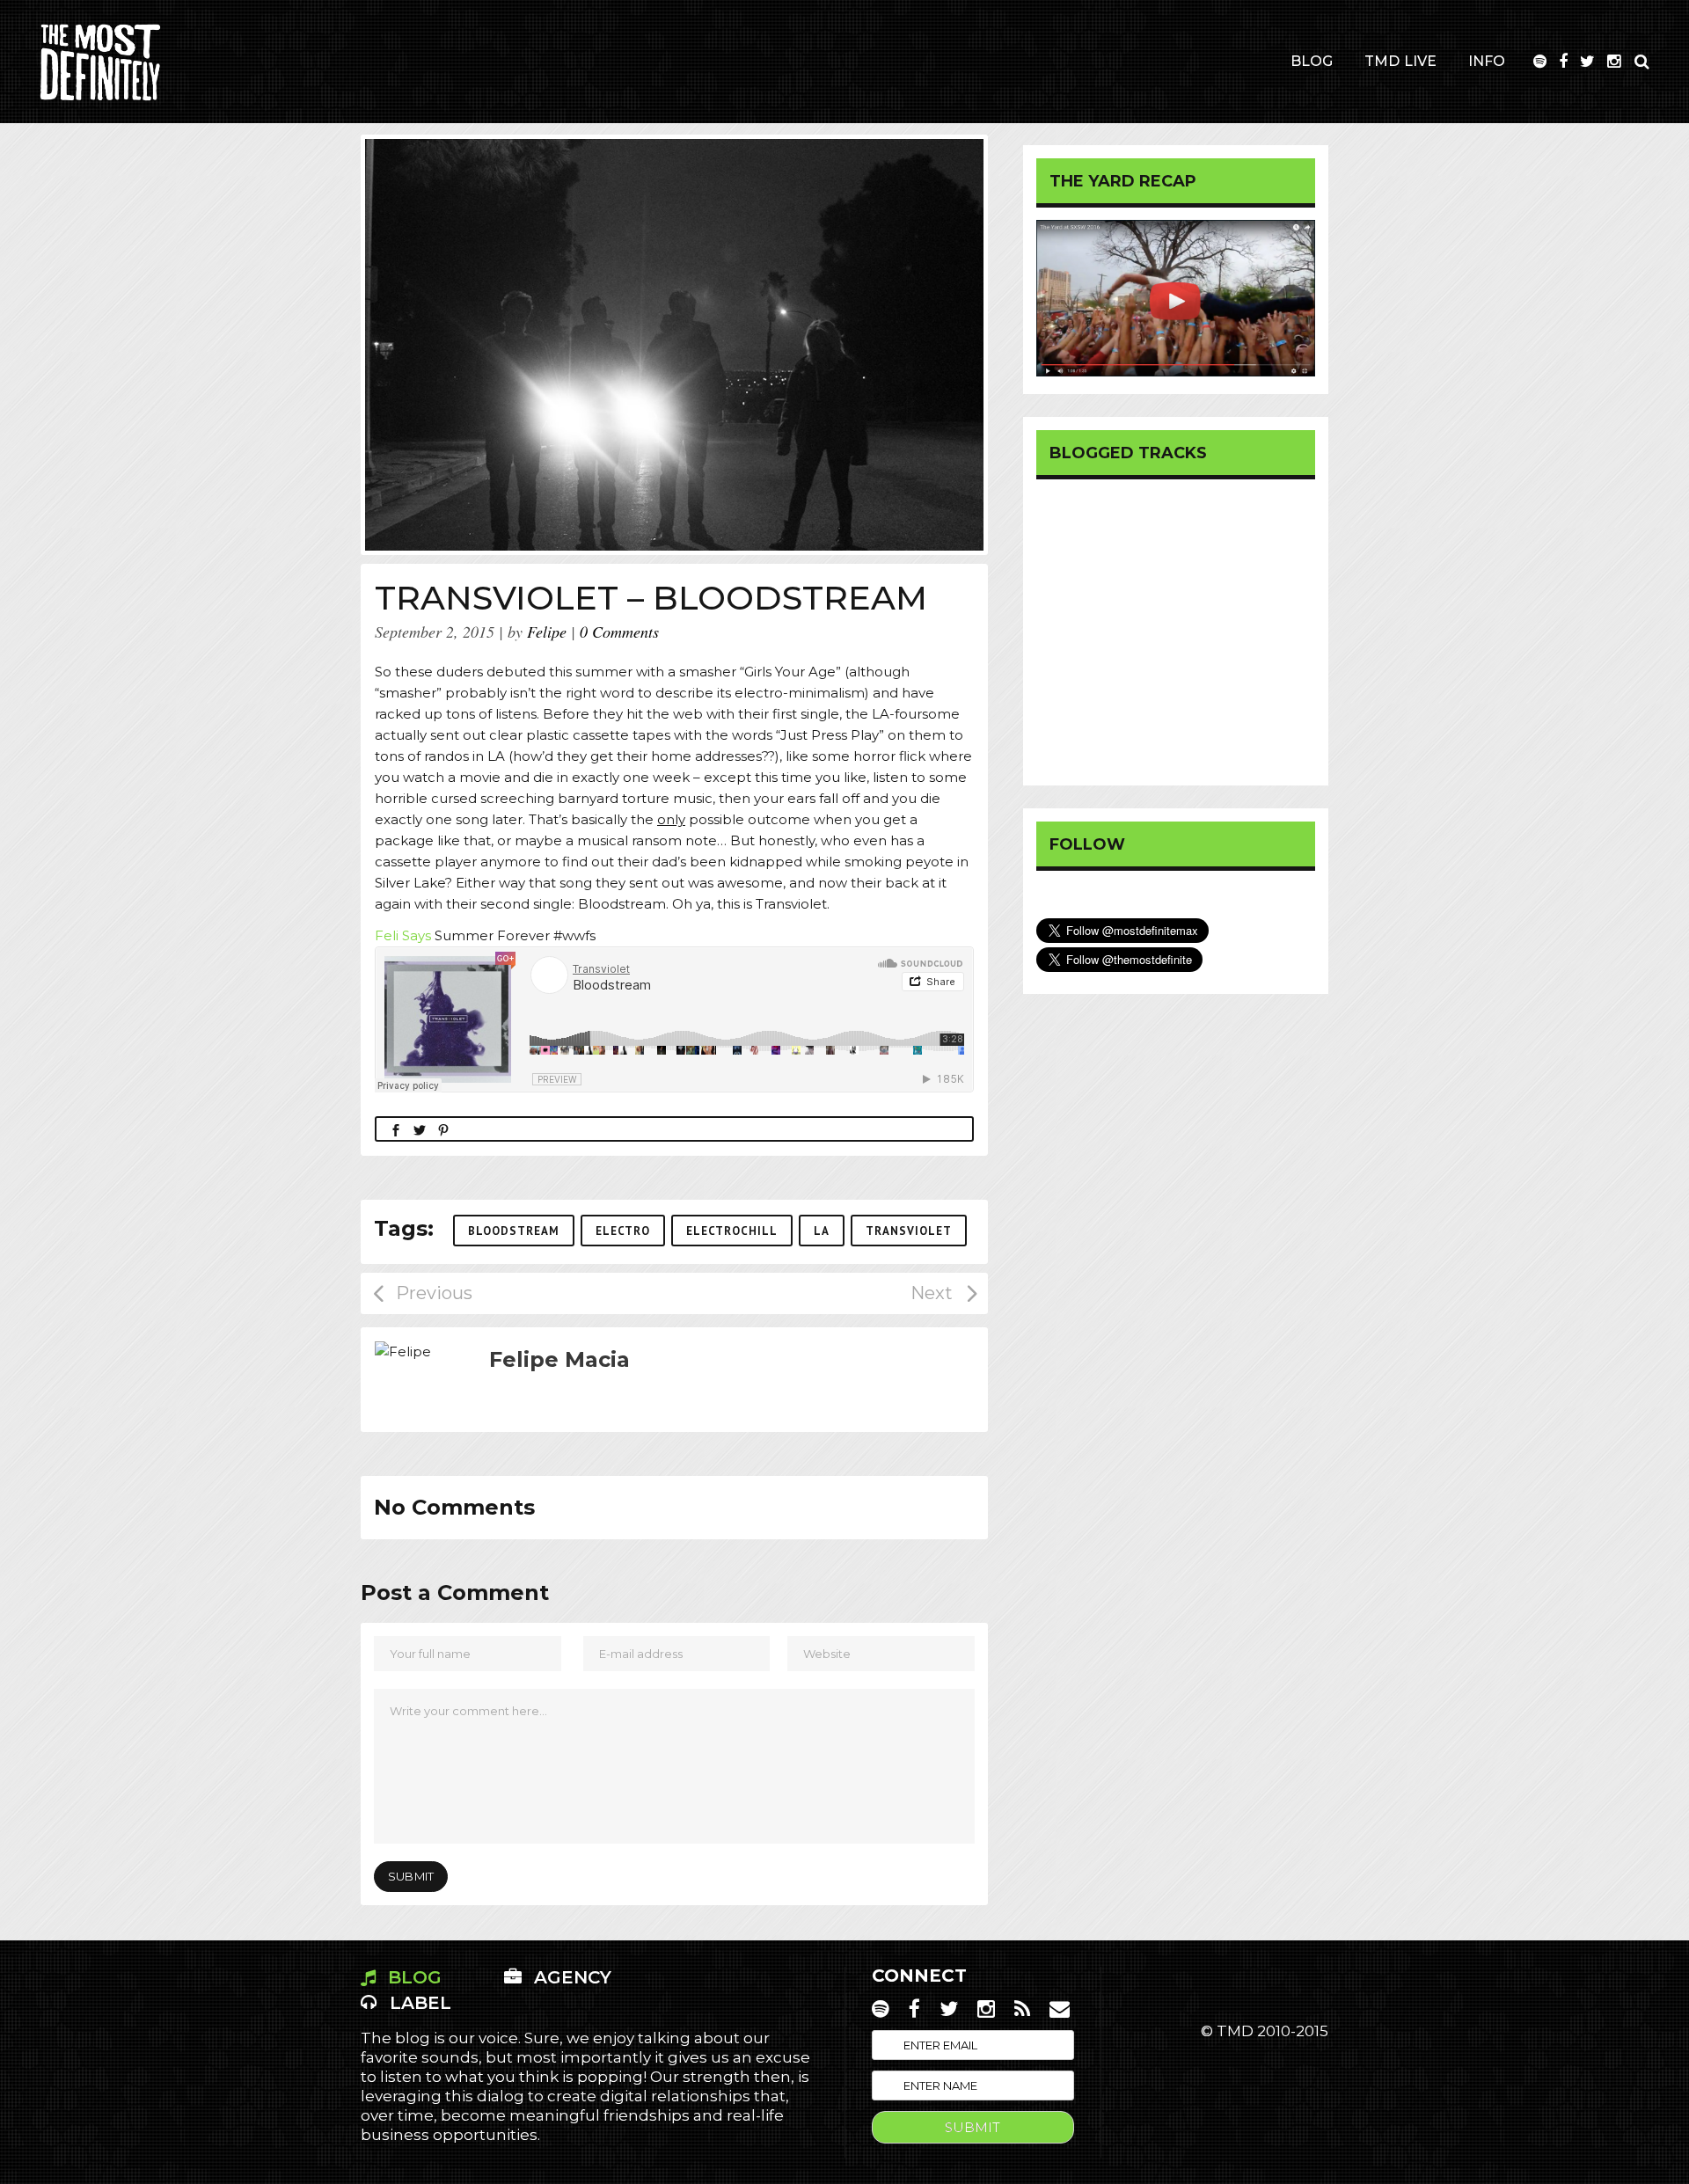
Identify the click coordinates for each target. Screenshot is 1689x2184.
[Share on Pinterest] (443, 1129)
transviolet (909, 1231)
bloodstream (514, 1231)
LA (822, 1231)
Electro (623, 1231)
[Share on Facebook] (396, 1129)
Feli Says (405, 935)
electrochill (732, 1231)
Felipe (547, 632)
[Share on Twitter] (420, 1129)
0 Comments (619, 632)
